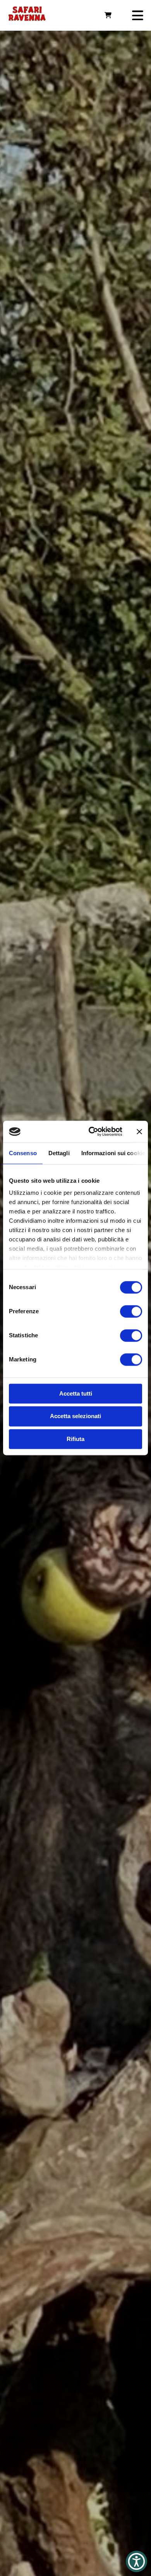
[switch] (131, 1311)
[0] (108, 15)
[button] (136, 2561)
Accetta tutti (76, 1393)
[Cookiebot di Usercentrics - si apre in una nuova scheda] (92, 1131)
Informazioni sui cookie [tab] (113, 1153)
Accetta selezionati (75, 1416)
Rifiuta (75, 1439)
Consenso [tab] (23, 1153)
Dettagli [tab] (59, 1153)
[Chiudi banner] (139, 1131)
